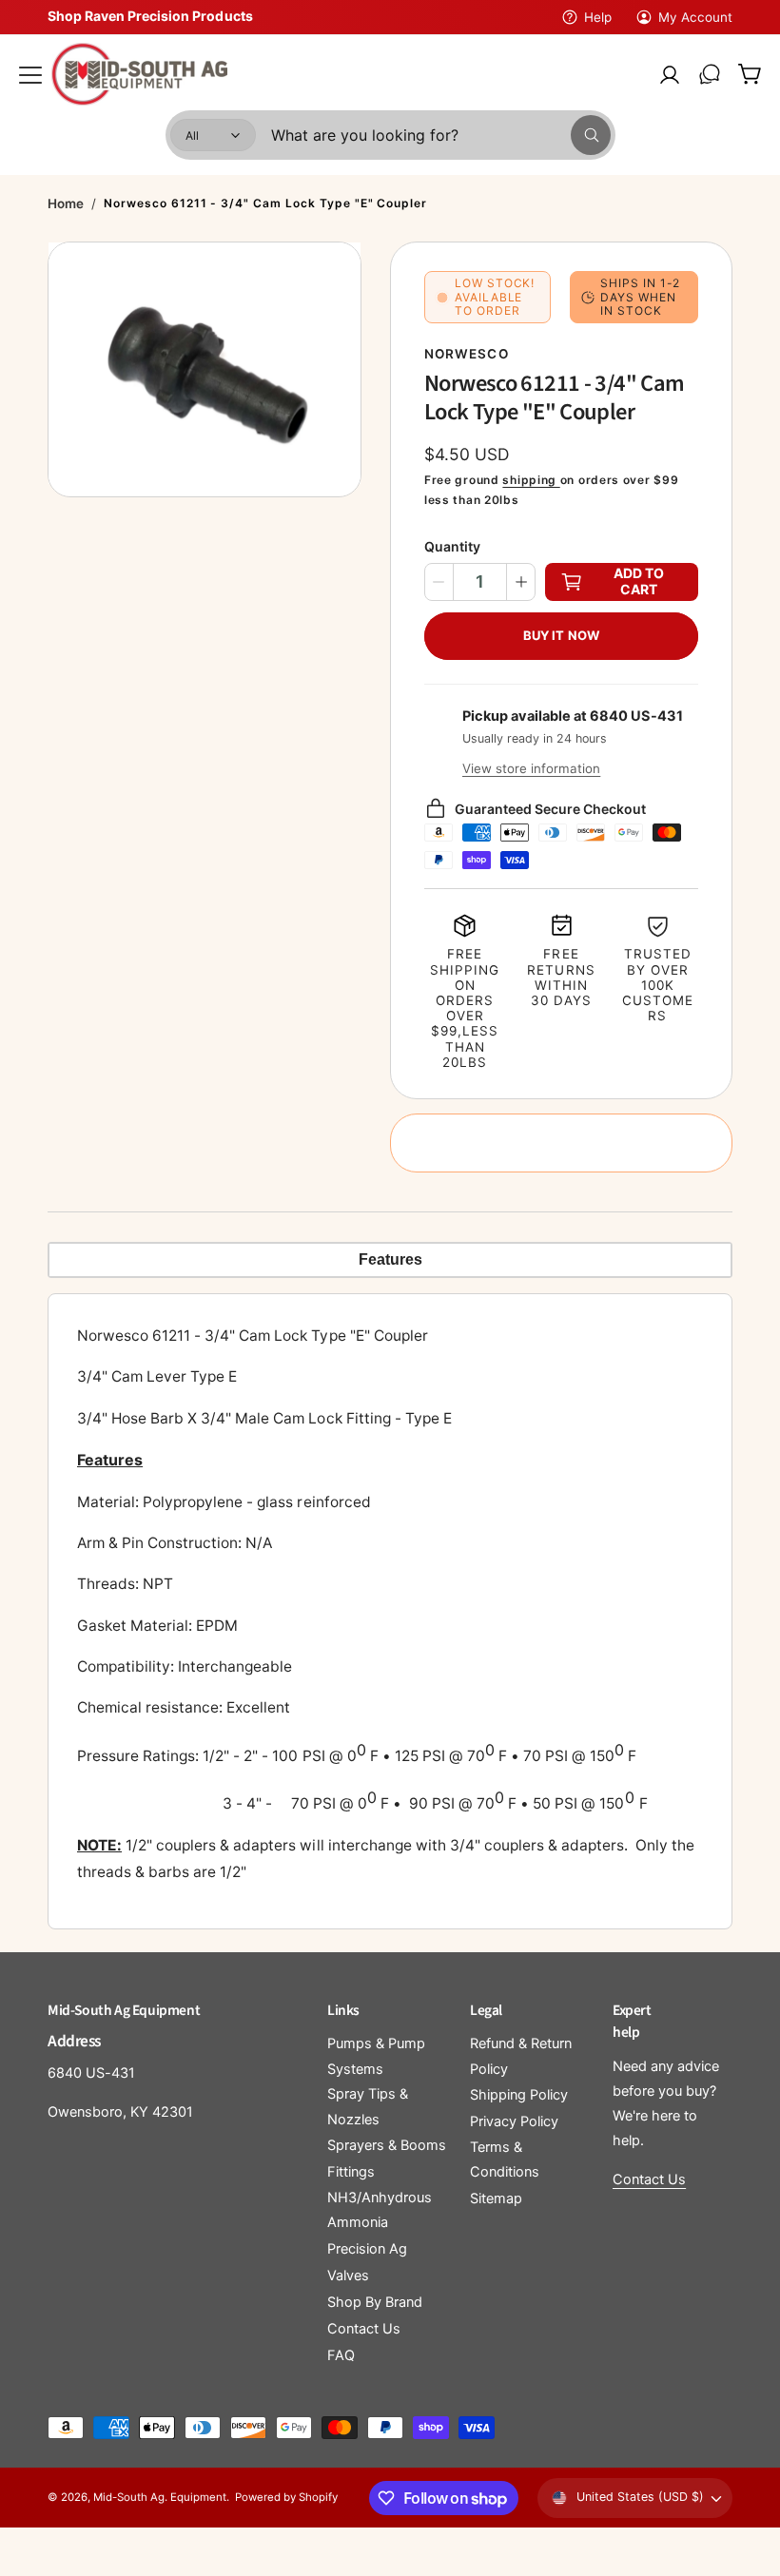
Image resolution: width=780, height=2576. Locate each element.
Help (598, 17)
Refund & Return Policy (521, 2056)
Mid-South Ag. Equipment (160, 2497)
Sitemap (496, 2198)
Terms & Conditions (505, 2160)
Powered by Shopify (286, 2497)
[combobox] (440, 135)
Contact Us (364, 2329)
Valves (348, 2276)
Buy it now (561, 635)
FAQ (341, 2355)
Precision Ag (367, 2249)
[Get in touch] (710, 74)
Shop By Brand (375, 2302)
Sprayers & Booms (387, 2145)
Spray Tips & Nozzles (368, 2106)
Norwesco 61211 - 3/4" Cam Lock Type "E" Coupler (265, 203)
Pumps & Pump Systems (376, 2056)
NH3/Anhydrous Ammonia (380, 2210)
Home (66, 203)
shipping (531, 480)
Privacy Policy (514, 2121)
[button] (30, 74)
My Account (695, 17)
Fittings (351, 2172)
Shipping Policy (519, 2095)
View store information (531, 768)
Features (390, 1259)
